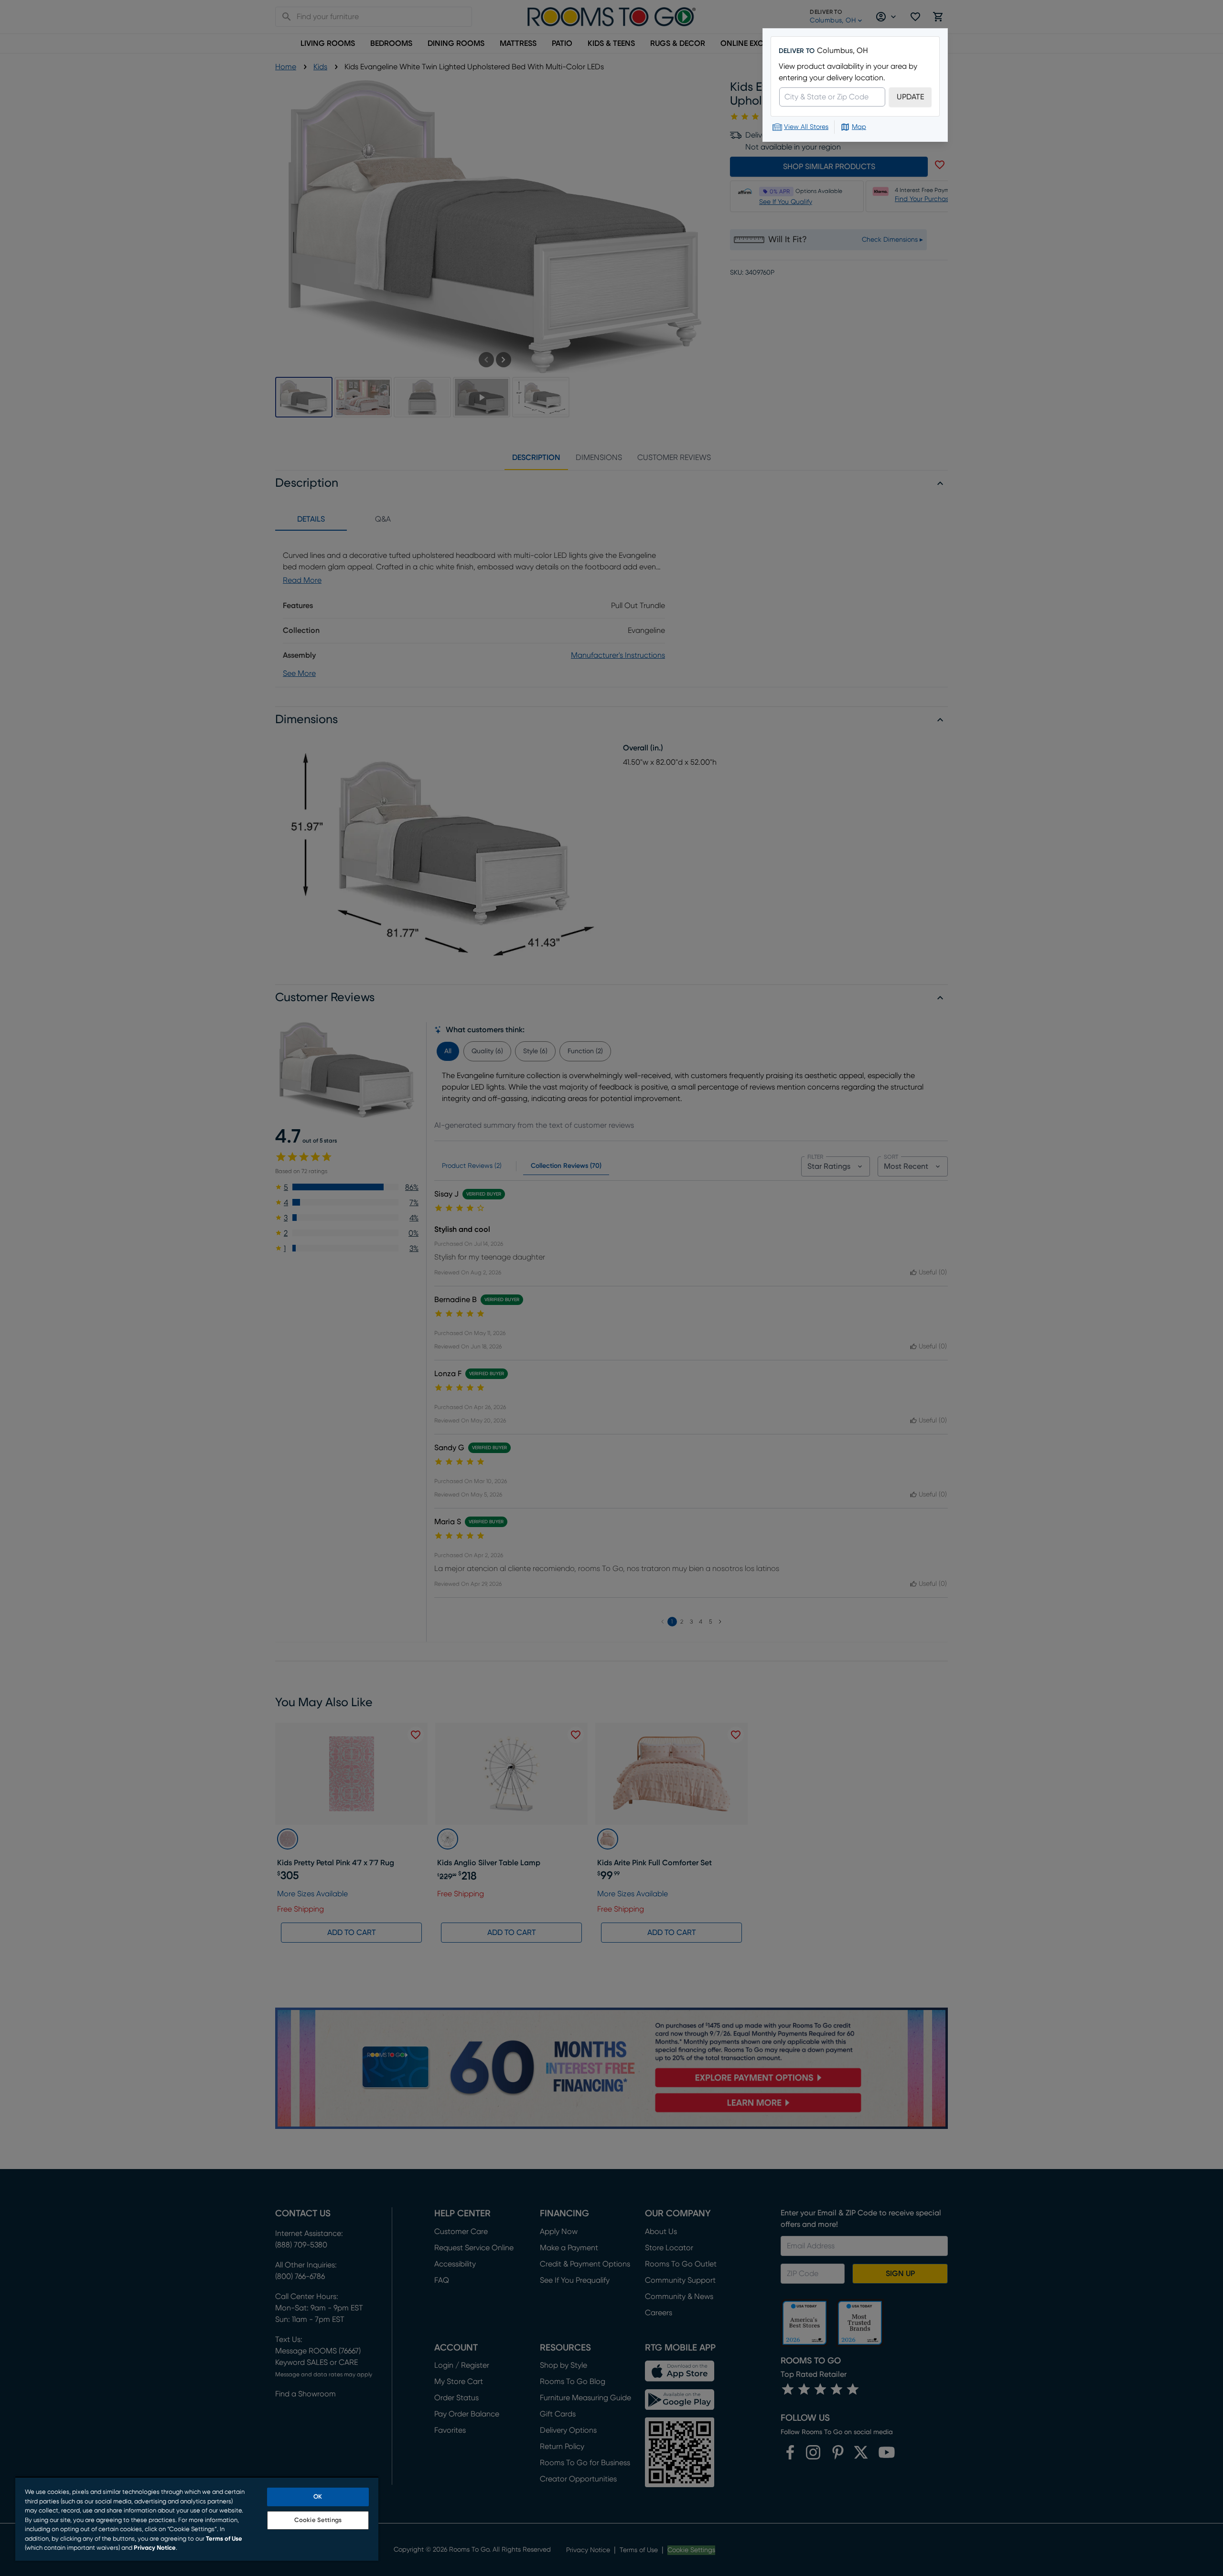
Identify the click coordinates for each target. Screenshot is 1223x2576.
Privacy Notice (155, 2548)
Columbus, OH (842, 51)
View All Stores (806, 127)
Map (859, 127)
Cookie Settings (318, 2520)
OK (318, 2497)
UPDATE (910, 97)
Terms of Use (224, 2539)
